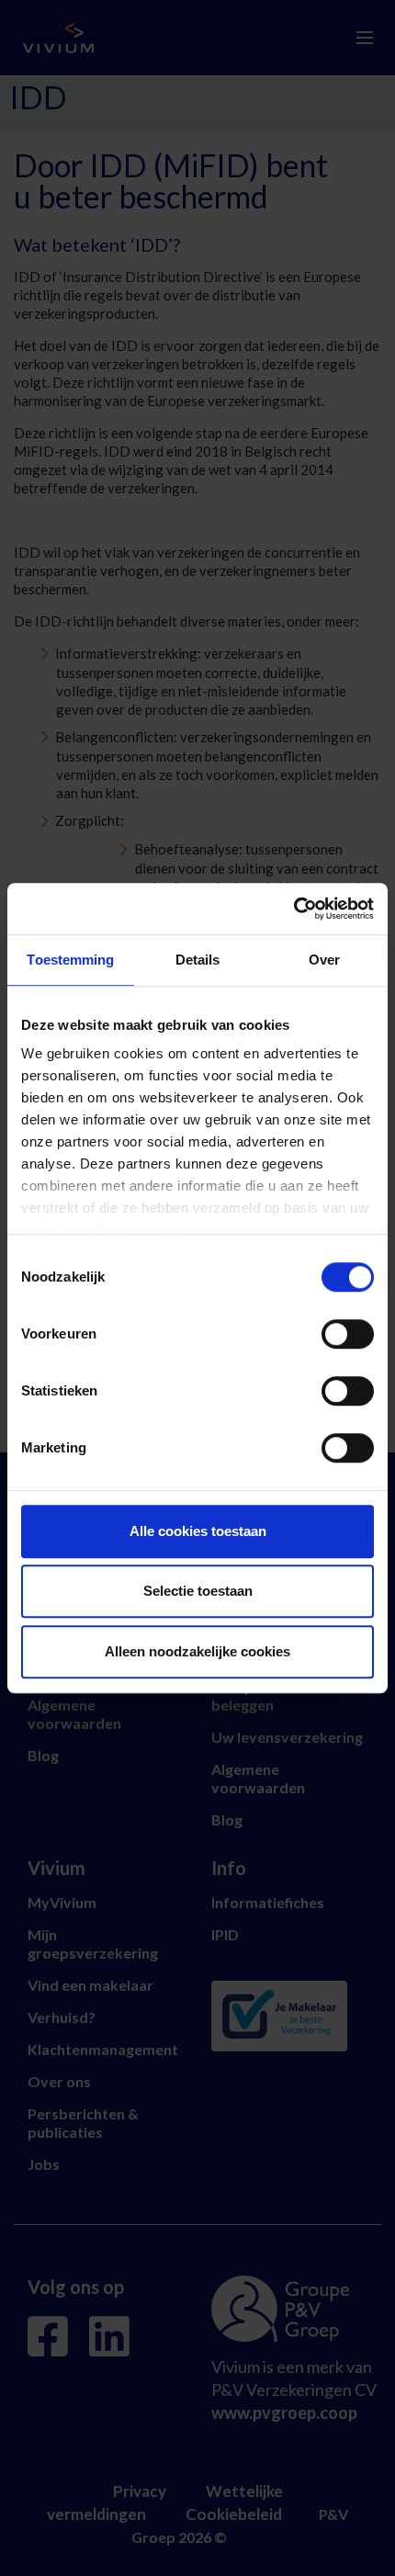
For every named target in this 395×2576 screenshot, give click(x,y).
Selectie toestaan (198, 1591)
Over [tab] (324, 960)
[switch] (348, 1334)
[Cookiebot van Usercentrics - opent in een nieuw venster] (293, 909)
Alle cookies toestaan (198, 1531)
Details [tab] (198, 960)
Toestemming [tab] (70, 960)
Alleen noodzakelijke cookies (197, 1651)
